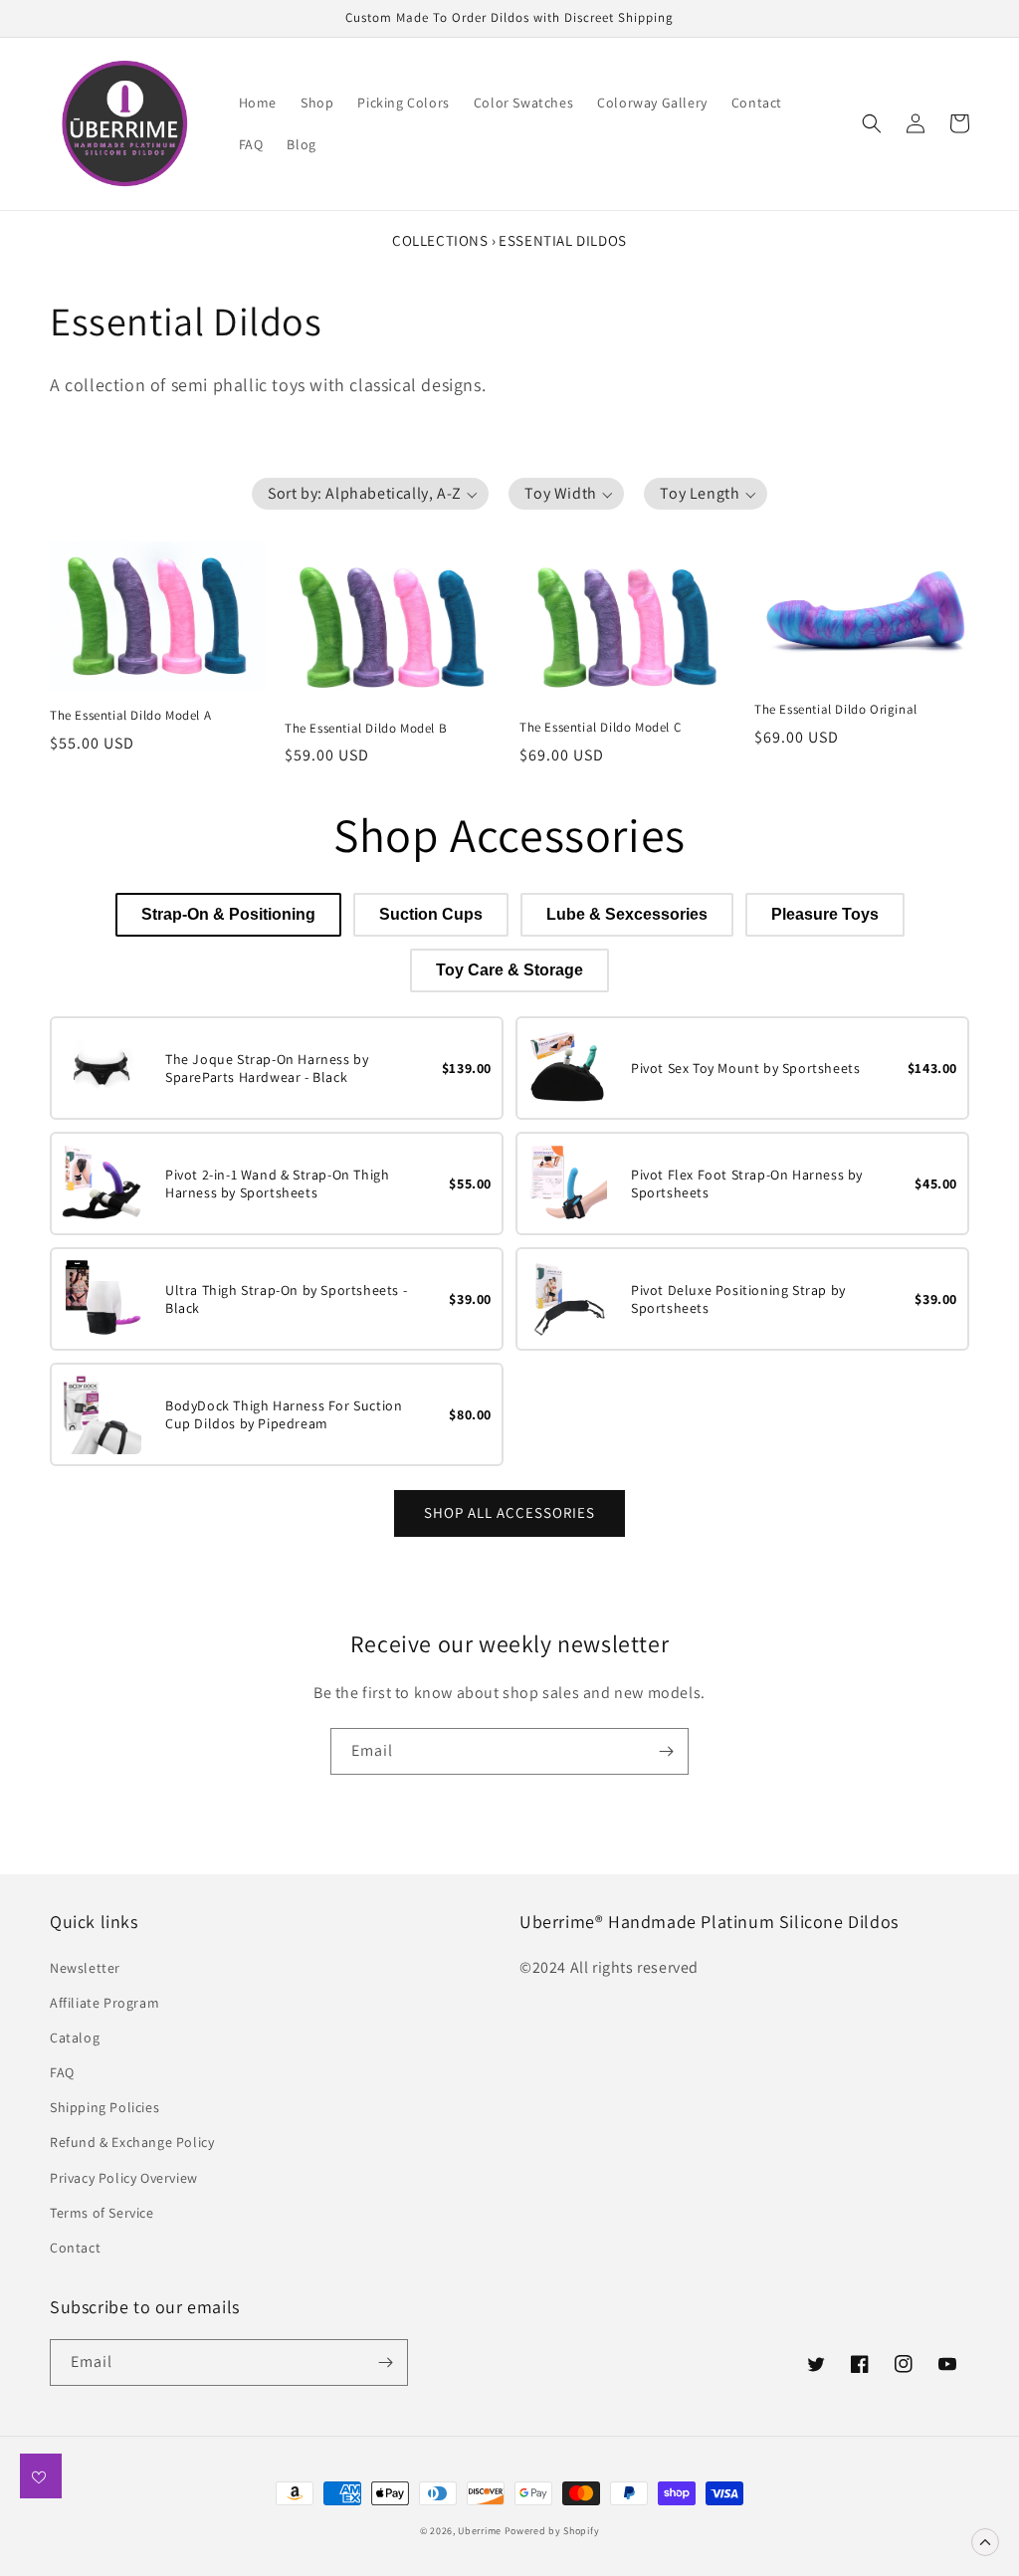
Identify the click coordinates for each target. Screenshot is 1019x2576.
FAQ (62, 2072)
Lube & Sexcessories (627, 914)
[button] (872, 123)
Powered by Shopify (552, 2531)
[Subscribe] (666, 1751)
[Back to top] (985, 2542)
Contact (75, 2248)
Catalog (75, 2038)
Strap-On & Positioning (228, 914)
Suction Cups (431, 914)
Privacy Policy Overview (124, 2178)
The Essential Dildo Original (836, 710)
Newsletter (85, 1968)
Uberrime (480, 2531)
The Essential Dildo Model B (366, 729)
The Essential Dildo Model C (600, 728)
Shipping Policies (104, 2107)
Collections (440, 240)
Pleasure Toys (825, 914)
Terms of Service (102, 2213)
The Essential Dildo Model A (130, 716)
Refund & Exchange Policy (132, 2142)
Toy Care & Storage (509, 970)
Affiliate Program (104, 2003)
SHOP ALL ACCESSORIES (509, 1512)
